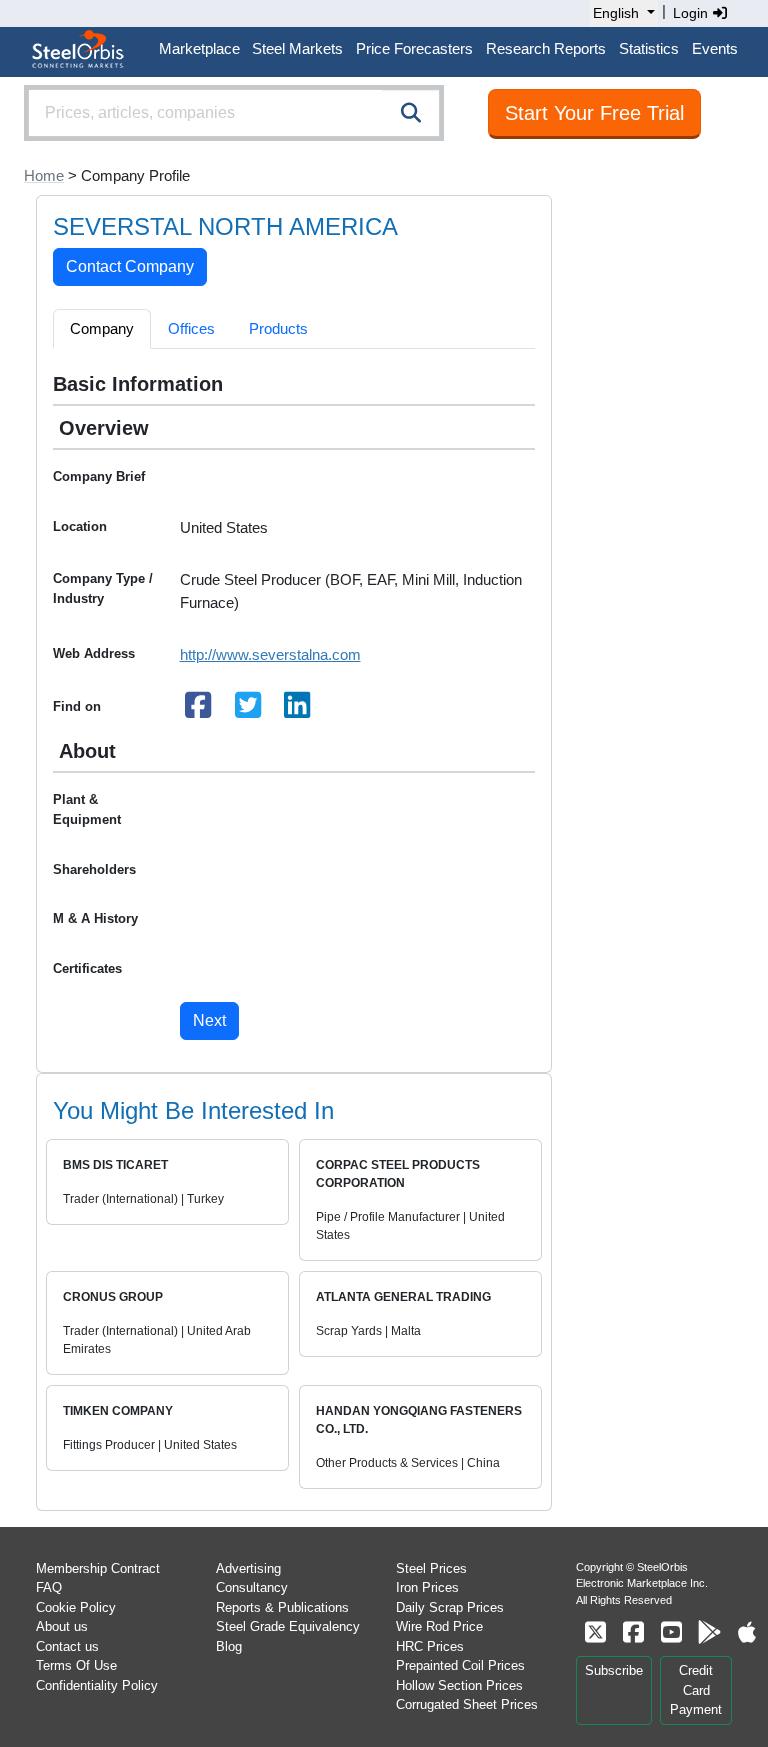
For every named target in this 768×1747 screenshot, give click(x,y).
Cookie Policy (76, 1607)
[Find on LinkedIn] (298, 710)
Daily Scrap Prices (450, 1607)
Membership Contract (98, 1568)
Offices (191, 328)
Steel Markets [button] (297, 48)
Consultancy (252, 1587)
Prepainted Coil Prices (460, 1665)
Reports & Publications (282, 1607)
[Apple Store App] (747, 1632)
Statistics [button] (649, 48)
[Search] (411, 113)
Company (102, 328)
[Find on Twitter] (248, 710)
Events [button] (715, 48)
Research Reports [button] (546, 48)
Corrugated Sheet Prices (467, 1704)
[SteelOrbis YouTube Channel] (671, 1632)
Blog (229, 1646)
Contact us (67, 1646)
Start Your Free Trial (594, 113)
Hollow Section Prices (459, 1685)
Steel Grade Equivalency (288, 1626)
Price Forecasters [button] (414, 48)
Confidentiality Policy (97, 1685)
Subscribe (614, 1670)
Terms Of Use (76, 1665)
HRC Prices (430, 1646)
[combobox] (234, 113)
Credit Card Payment (696, 1690)
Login (692, 13)
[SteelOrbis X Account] (595, 1632)
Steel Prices (431, 1568)
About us (62, 1626)
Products (278, 328)
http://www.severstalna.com (270, 654)
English (616, 13)
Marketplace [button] (199, 48)
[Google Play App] (709, 1632)
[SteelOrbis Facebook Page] (633, 1632)
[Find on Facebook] (199, 710)
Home (44, 175)
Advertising (248, 1568)
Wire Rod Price (439, 1626)
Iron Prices (427, 1587)
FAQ (49, 1587)
